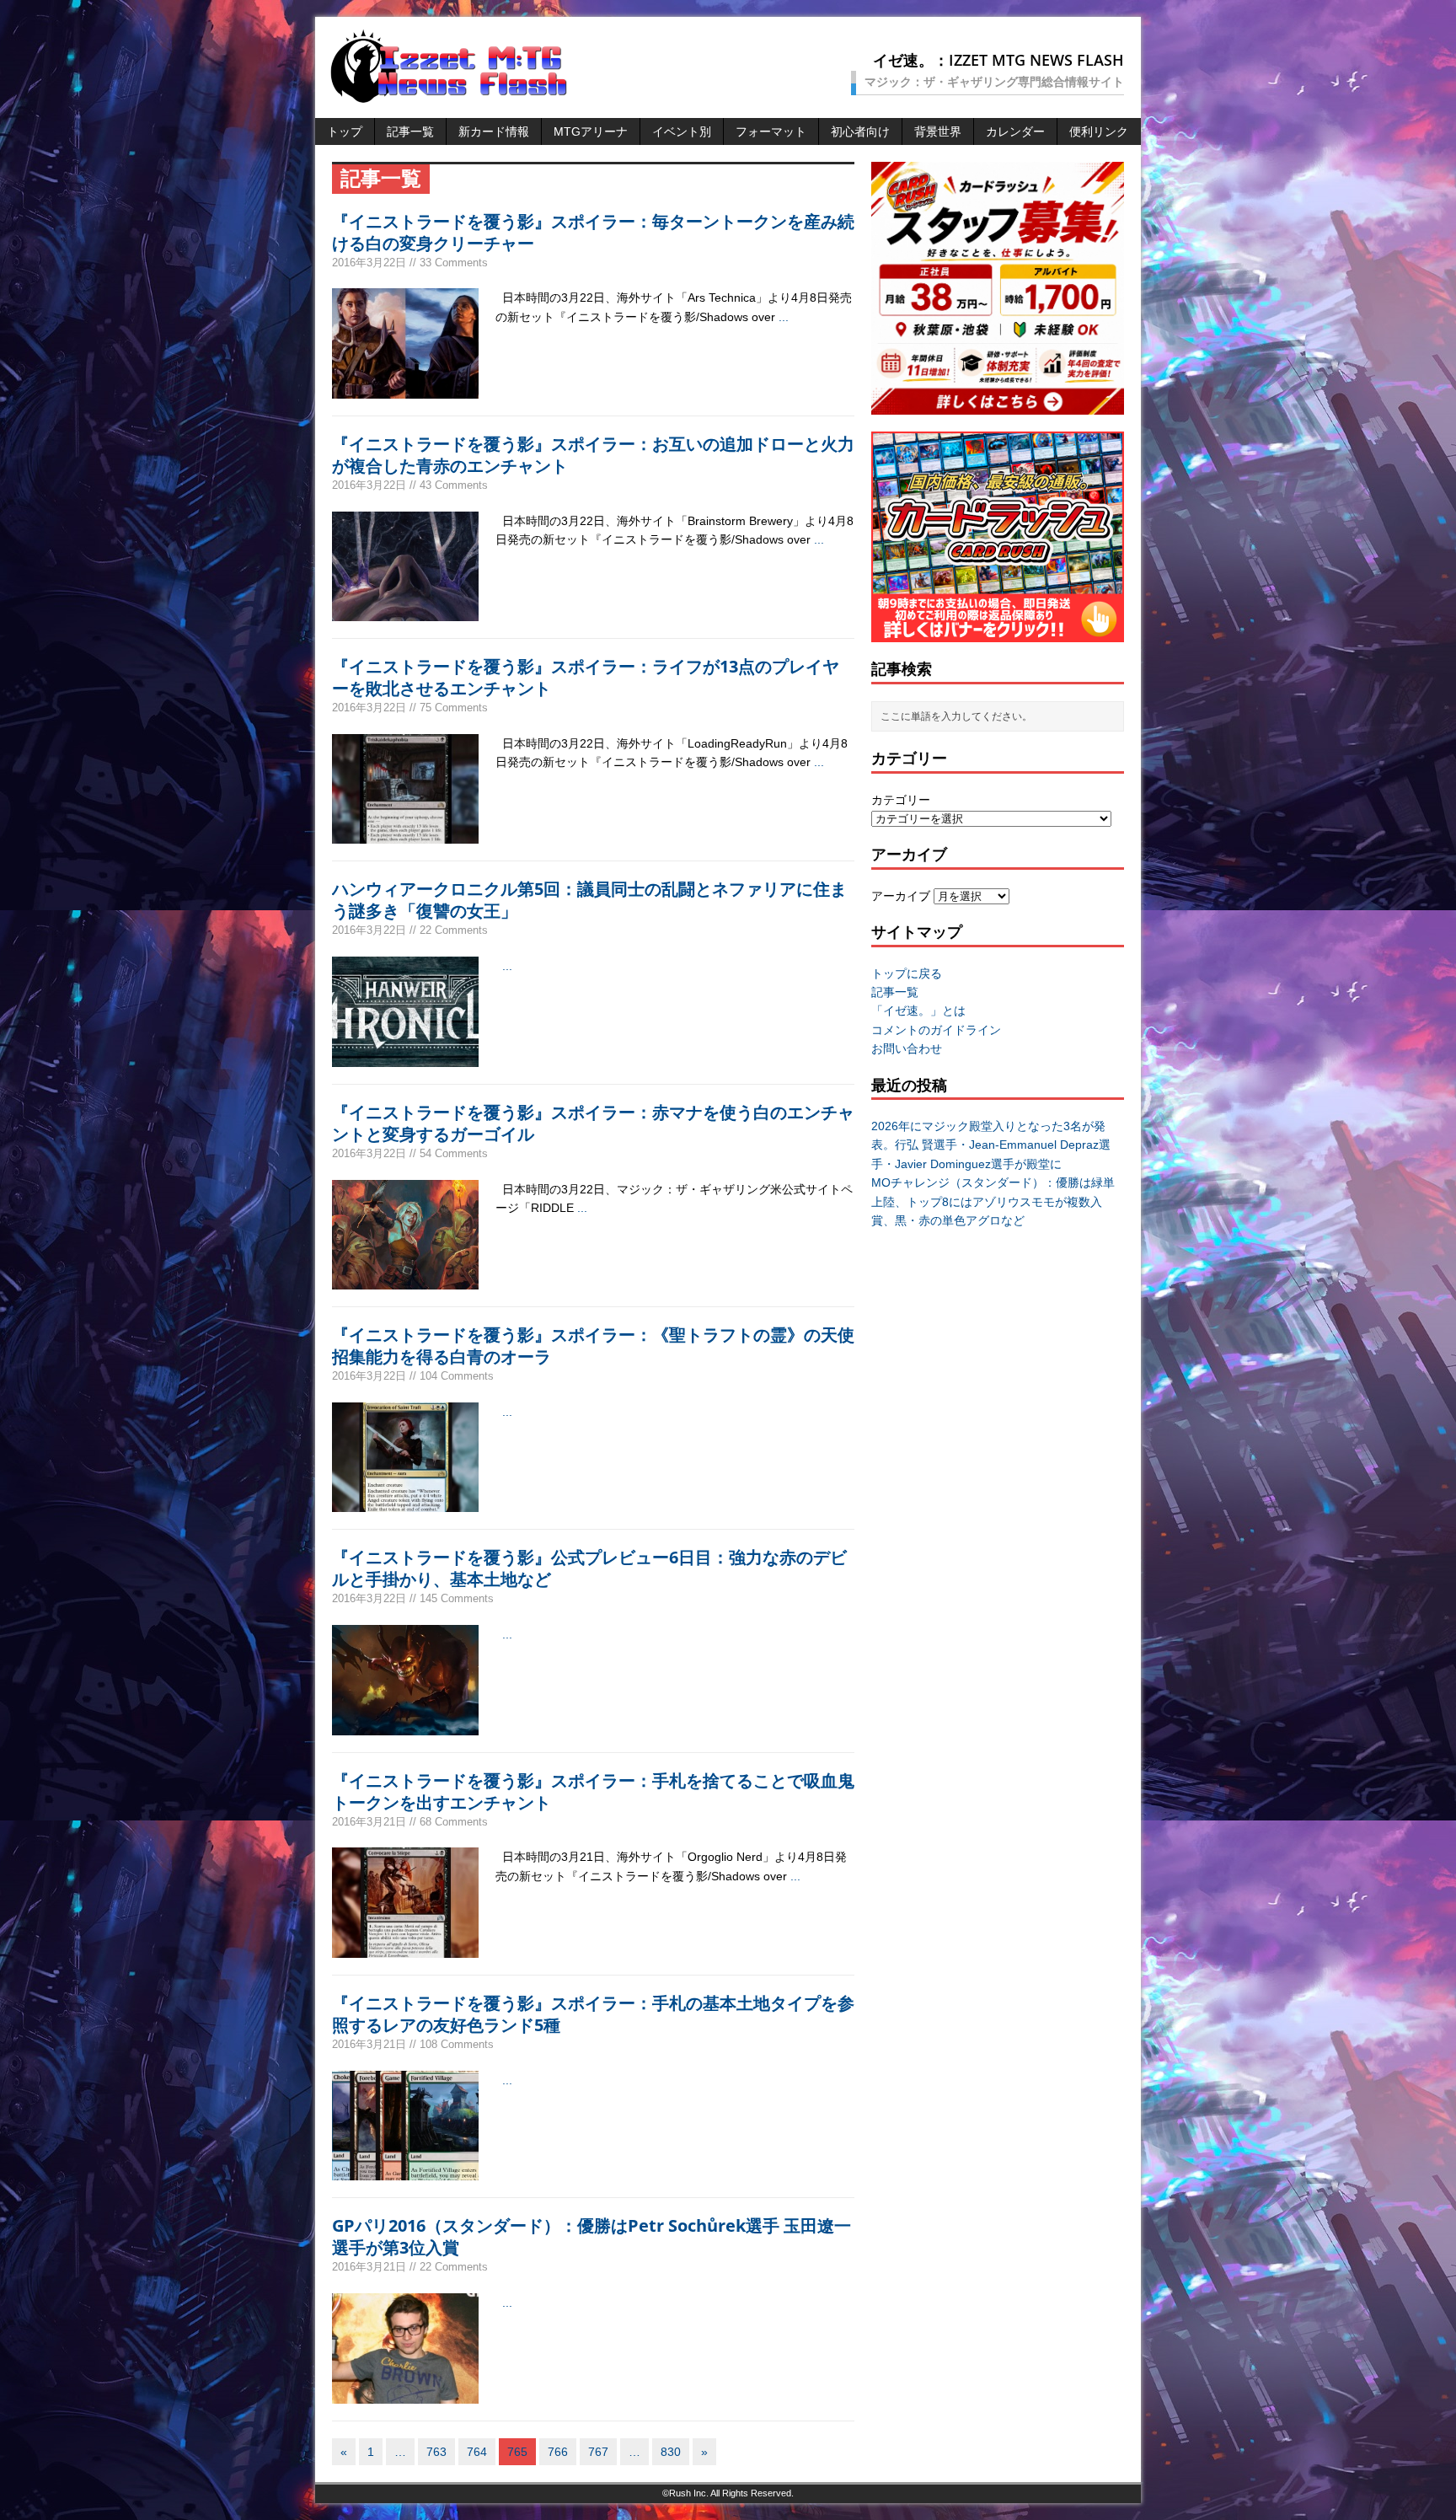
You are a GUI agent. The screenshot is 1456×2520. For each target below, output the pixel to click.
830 (671, 2452)
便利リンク (1099, 131)
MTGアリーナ (591, 131)
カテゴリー (901, 800)
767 (598, 2452)
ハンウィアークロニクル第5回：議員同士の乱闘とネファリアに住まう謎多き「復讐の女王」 (589, 900)
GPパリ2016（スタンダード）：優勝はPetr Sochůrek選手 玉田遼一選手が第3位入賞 (591, 2236)
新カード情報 (494, 131)
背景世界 (938, 131)
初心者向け (860, 131)
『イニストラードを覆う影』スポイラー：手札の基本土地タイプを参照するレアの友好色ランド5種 (593, 2014)
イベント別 (682, 131)
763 (436, 2452)
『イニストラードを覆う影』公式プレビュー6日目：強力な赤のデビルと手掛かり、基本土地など (589, 1568)
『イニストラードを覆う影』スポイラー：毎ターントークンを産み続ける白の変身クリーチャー (593, 232)
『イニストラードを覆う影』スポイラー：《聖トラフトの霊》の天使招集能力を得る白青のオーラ (593, 1346)
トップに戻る (907, 973)
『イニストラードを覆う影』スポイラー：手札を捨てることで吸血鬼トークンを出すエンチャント (593, 1791)
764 (477, 2452)
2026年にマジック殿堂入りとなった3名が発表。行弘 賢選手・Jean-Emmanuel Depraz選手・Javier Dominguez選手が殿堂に (991, 1145)
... (784, 317)
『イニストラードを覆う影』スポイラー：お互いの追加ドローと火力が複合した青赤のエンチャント (593, 455)
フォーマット (771, 131)
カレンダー (1015, 131)
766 (558, 2452)
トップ (345, 131)
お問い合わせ (907, 1048)
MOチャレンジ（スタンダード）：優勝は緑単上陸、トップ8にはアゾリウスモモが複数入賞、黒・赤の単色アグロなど (993, 1201)
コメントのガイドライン (936, 1030)
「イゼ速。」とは (918, 1011)
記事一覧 (410, 131)
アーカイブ (901, 896)
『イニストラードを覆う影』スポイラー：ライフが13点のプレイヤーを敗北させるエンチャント (586, 677)
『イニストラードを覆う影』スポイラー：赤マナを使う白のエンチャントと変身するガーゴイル (593, 1123)
